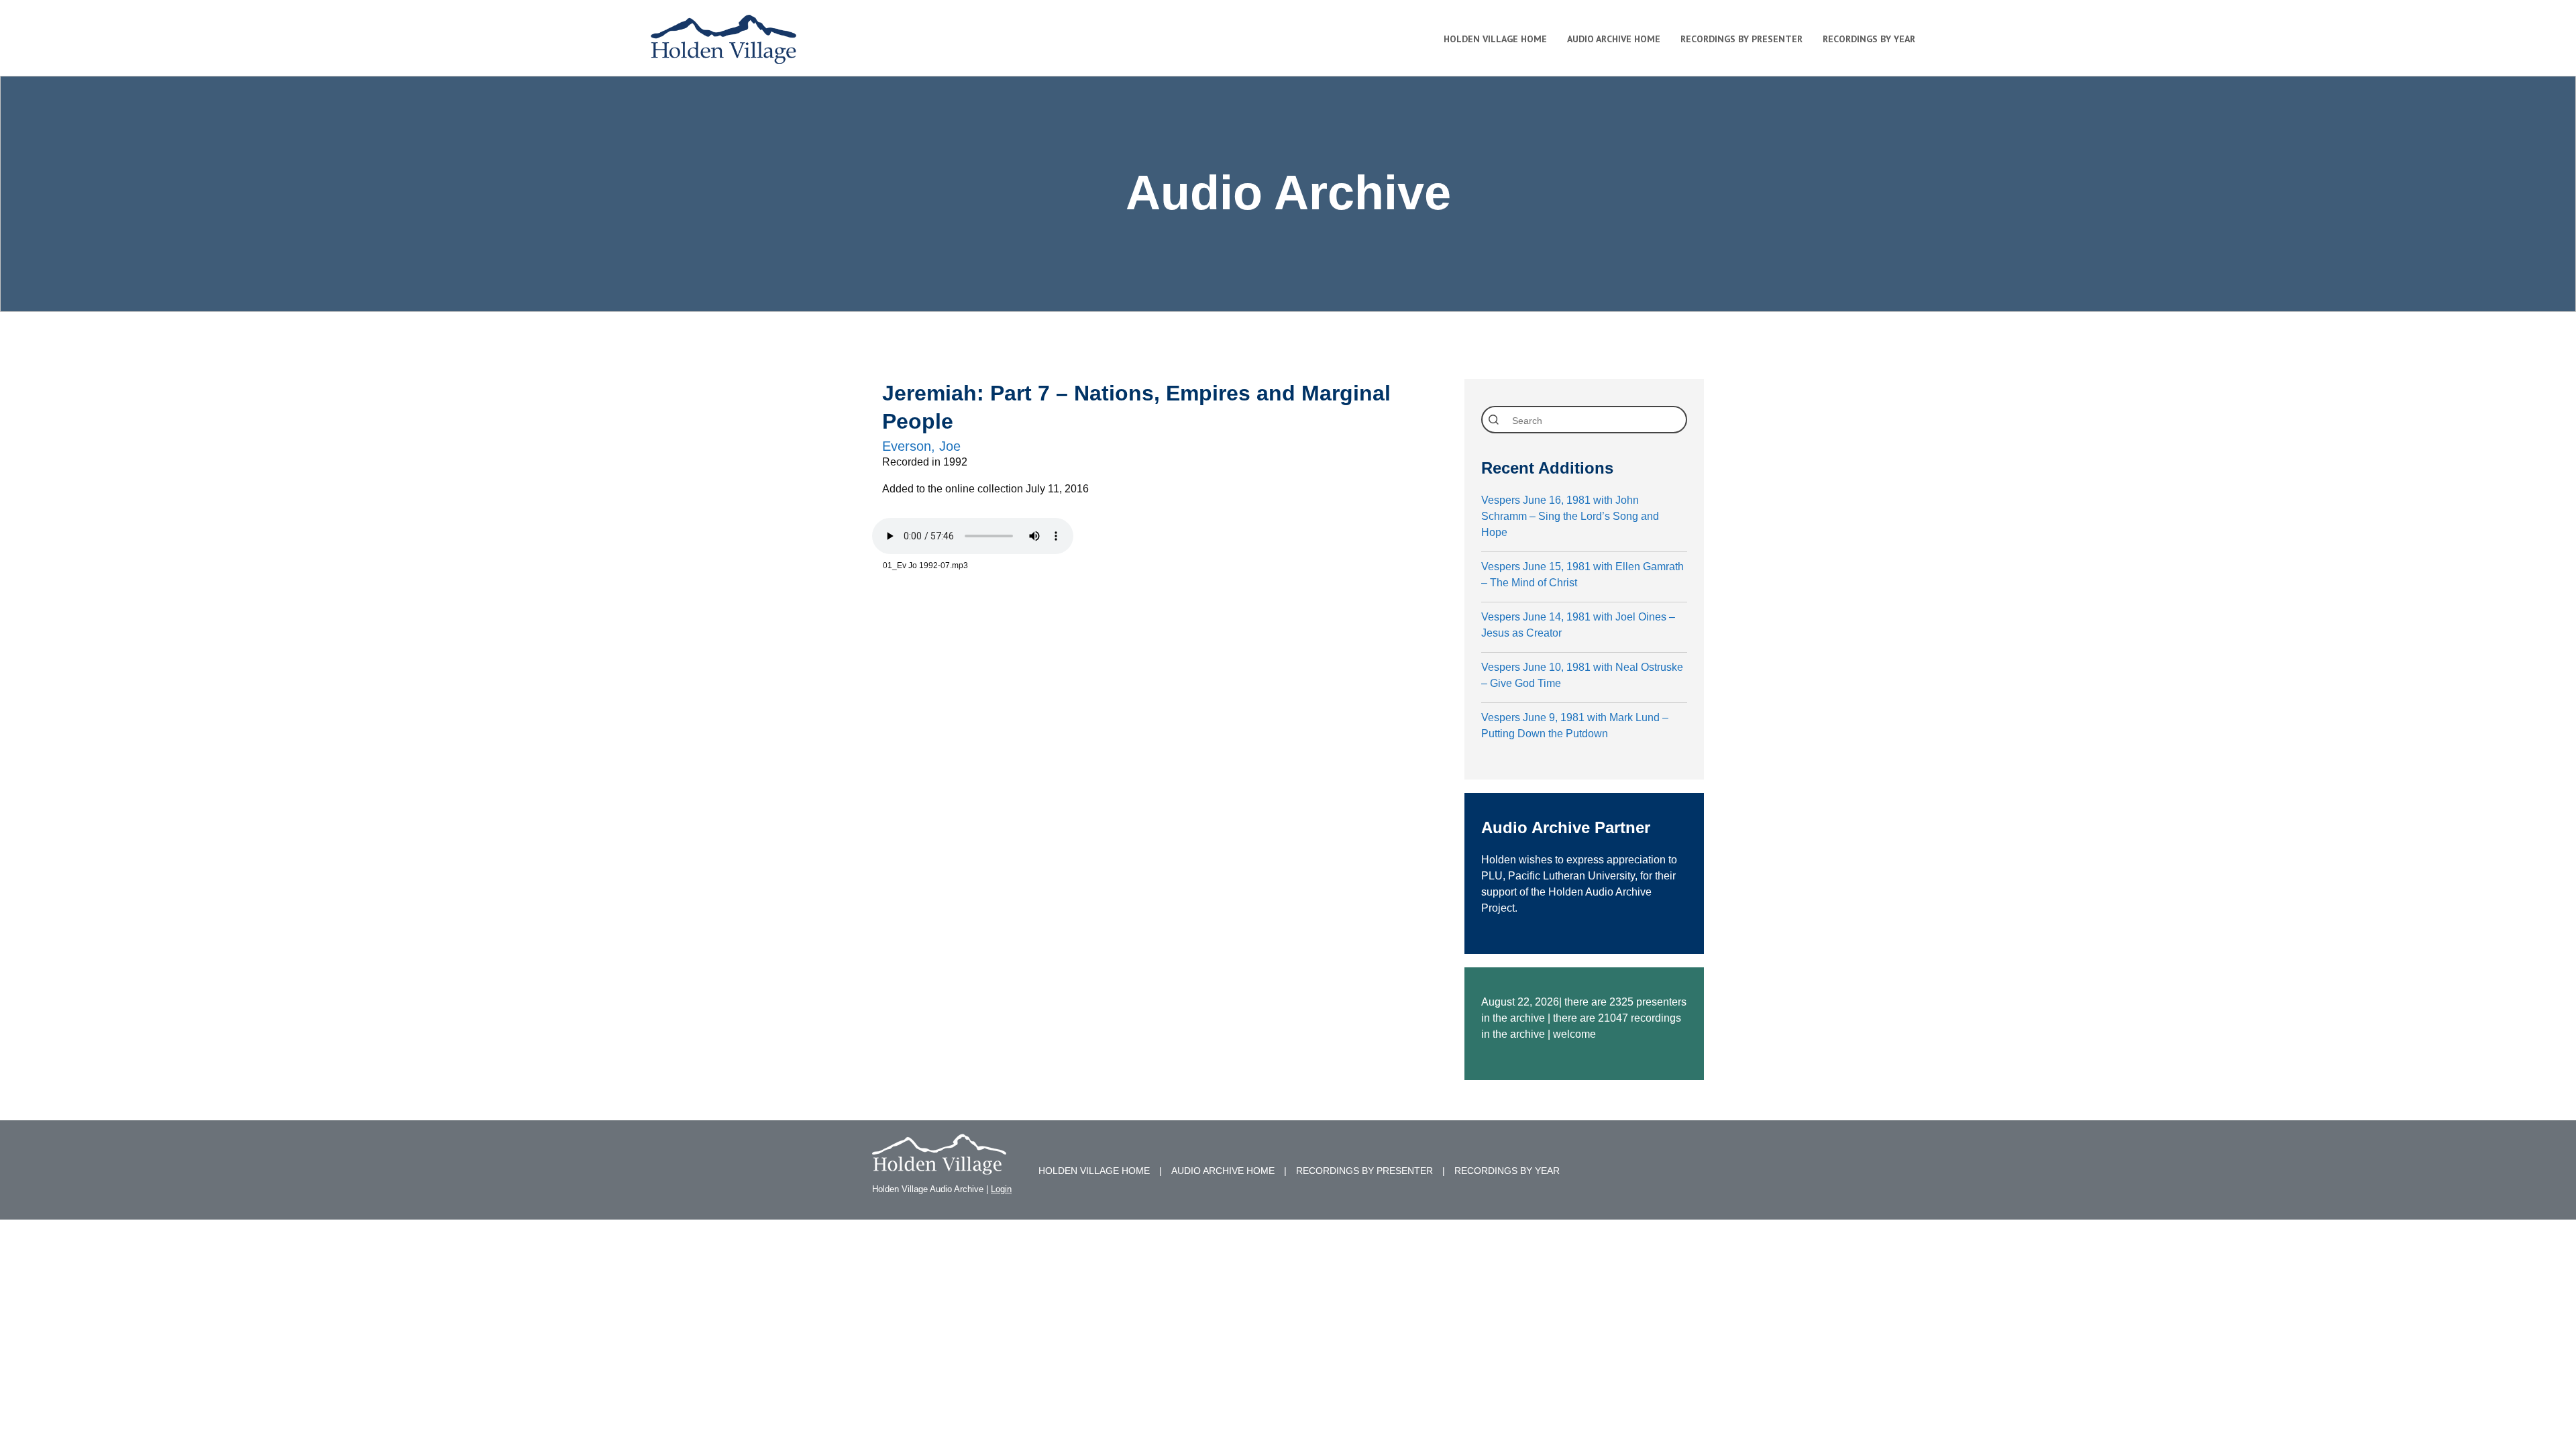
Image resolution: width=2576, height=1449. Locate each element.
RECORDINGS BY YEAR (1507, 1171)
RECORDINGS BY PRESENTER (1364, 1171)
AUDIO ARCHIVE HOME (1223, 1171)
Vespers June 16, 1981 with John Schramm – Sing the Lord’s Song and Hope (1570, 516)
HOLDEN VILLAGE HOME (1094, 1171)
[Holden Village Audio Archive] (939, 1166)
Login (1001, 1189)
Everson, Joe (921, 446)
